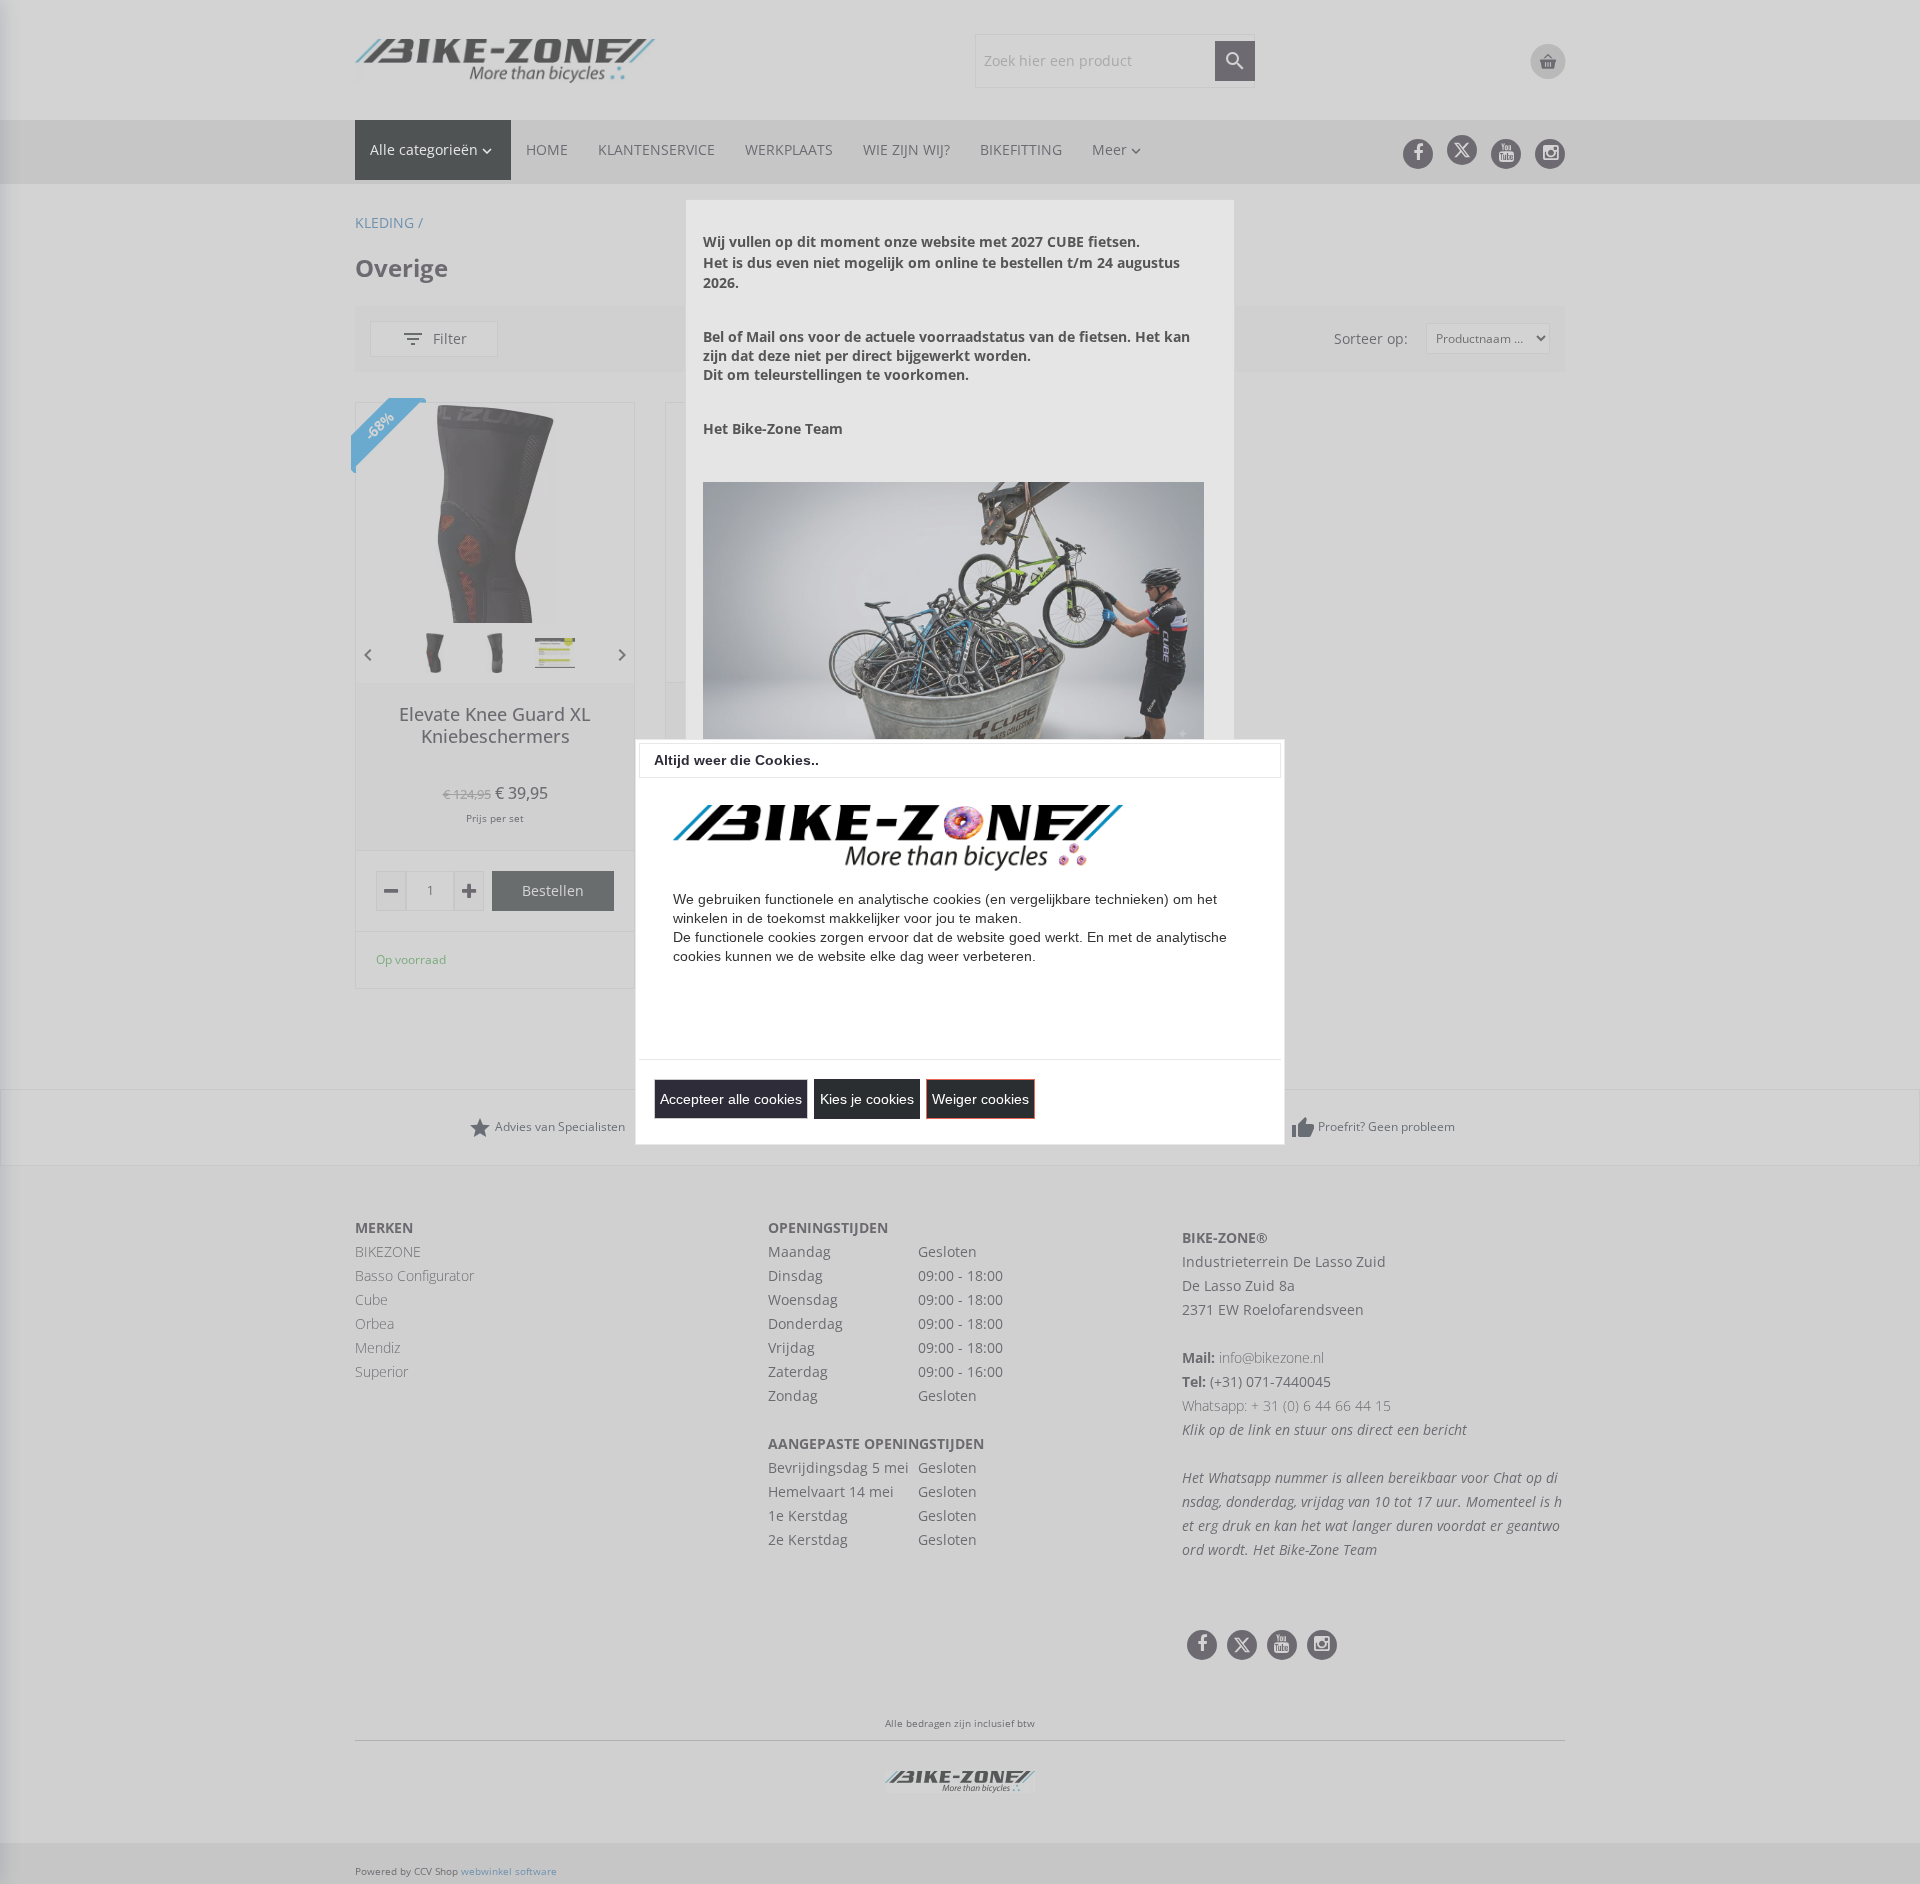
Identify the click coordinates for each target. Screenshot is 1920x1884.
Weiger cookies (980, 1099)
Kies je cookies (867, 1099)
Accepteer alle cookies (731, 1099)
